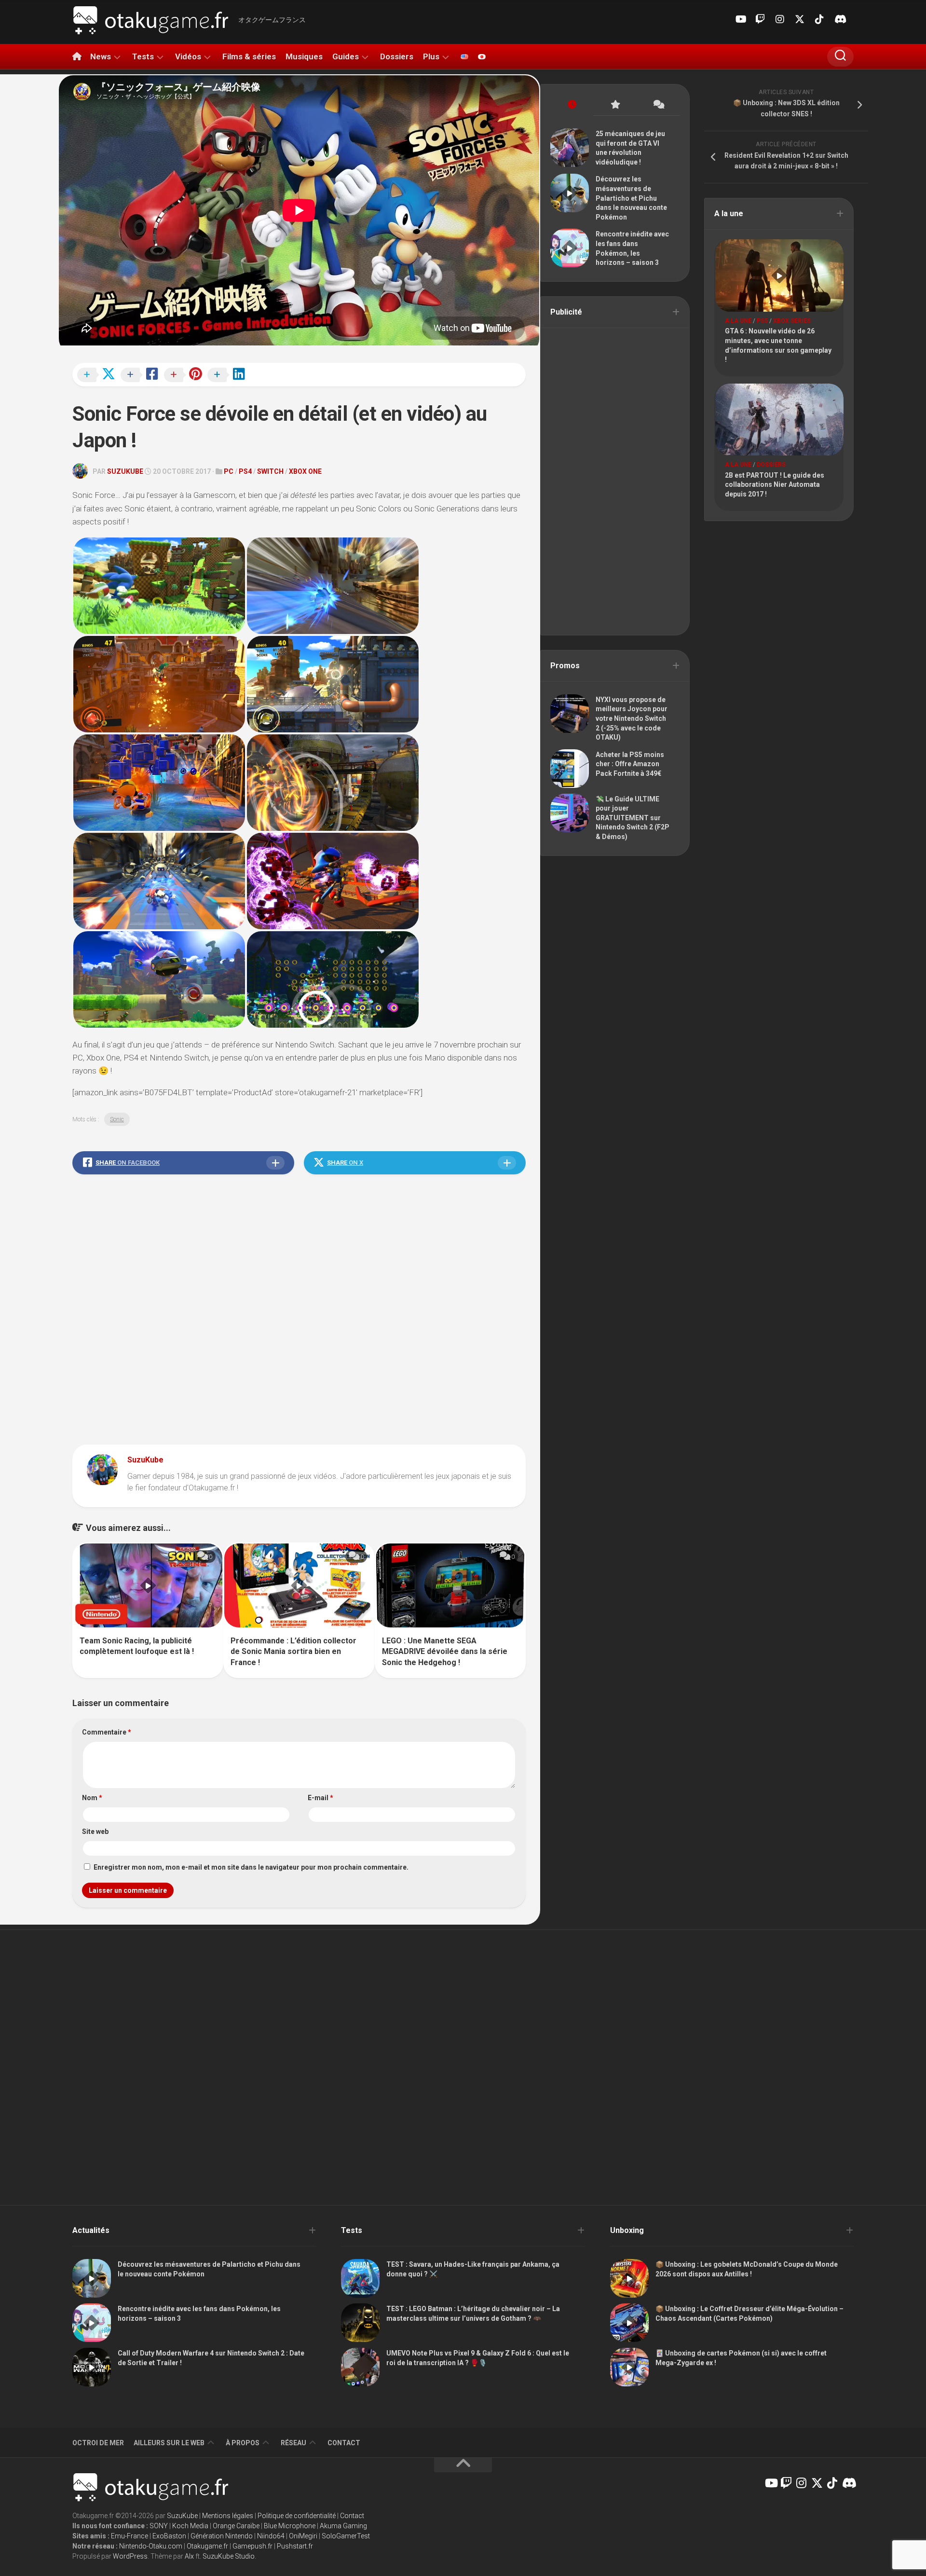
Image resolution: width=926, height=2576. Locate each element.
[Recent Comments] (658, 105)
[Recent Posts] (572, 105)
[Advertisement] (299, 1312)
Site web (95, 1832)
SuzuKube (125, 471)
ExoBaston (169, 2536)
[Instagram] (780, 19)
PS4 (245, 471)
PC (229, 471)
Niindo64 (271, 2536)
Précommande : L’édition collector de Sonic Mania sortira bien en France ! (293, 1652)
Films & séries (249, 56)
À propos (243, 2443)
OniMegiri (303, 2536)
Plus (431, 56)
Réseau (293, 2443)
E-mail (320, 1798)
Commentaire (107, 1732)
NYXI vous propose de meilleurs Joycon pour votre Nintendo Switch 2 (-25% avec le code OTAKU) (632, 718)
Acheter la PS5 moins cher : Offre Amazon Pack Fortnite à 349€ (630, 764)
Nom (92, 1798)
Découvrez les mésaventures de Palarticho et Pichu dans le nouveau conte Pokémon (631, 198)
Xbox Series (792, 321)
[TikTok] (819, 19)
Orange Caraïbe (236, 2526)
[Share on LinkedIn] (229, 375)
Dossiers (397, 56)
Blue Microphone (290, 2526)
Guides (346, 56)
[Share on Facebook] (142, 375)
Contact (344, 2443)
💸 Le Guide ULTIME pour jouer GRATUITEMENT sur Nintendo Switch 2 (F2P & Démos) (633, 818)
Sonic (117, 1119)
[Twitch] (760, 19)
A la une (738, 321)
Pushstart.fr (295, 2546)
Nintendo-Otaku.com (151, 2546)
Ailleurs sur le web (169, 2443)
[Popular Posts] (615, 105)
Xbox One (305, 471)
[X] (800, 19)
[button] (159, 586)
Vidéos (188, 56)
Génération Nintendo (222, 2536)
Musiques (304, 56)
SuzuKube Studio (229, 2556)
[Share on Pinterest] (186, 375)
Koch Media (190, 2526)
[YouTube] (740, 19)
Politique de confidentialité (297, 2516)
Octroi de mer (98, 2443)
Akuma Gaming (343, 2526)
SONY (159, 2526)
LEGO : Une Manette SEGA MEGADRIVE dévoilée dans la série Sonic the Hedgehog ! (445, 1652)
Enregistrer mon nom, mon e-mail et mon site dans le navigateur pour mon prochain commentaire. (251, 1867)
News (101, 56)
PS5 (762, 321)
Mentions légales (228, 2516)
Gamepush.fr (252, 2546)
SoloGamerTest (346, 2536)
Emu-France (129, 2536)
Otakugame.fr (207, 2546)
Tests (143, 56)
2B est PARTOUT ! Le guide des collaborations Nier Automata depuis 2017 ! (775, 485)
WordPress (130, 2556)
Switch (270, 471)
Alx (189, 2556)
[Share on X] (99, 375)
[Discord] (839, 19)
